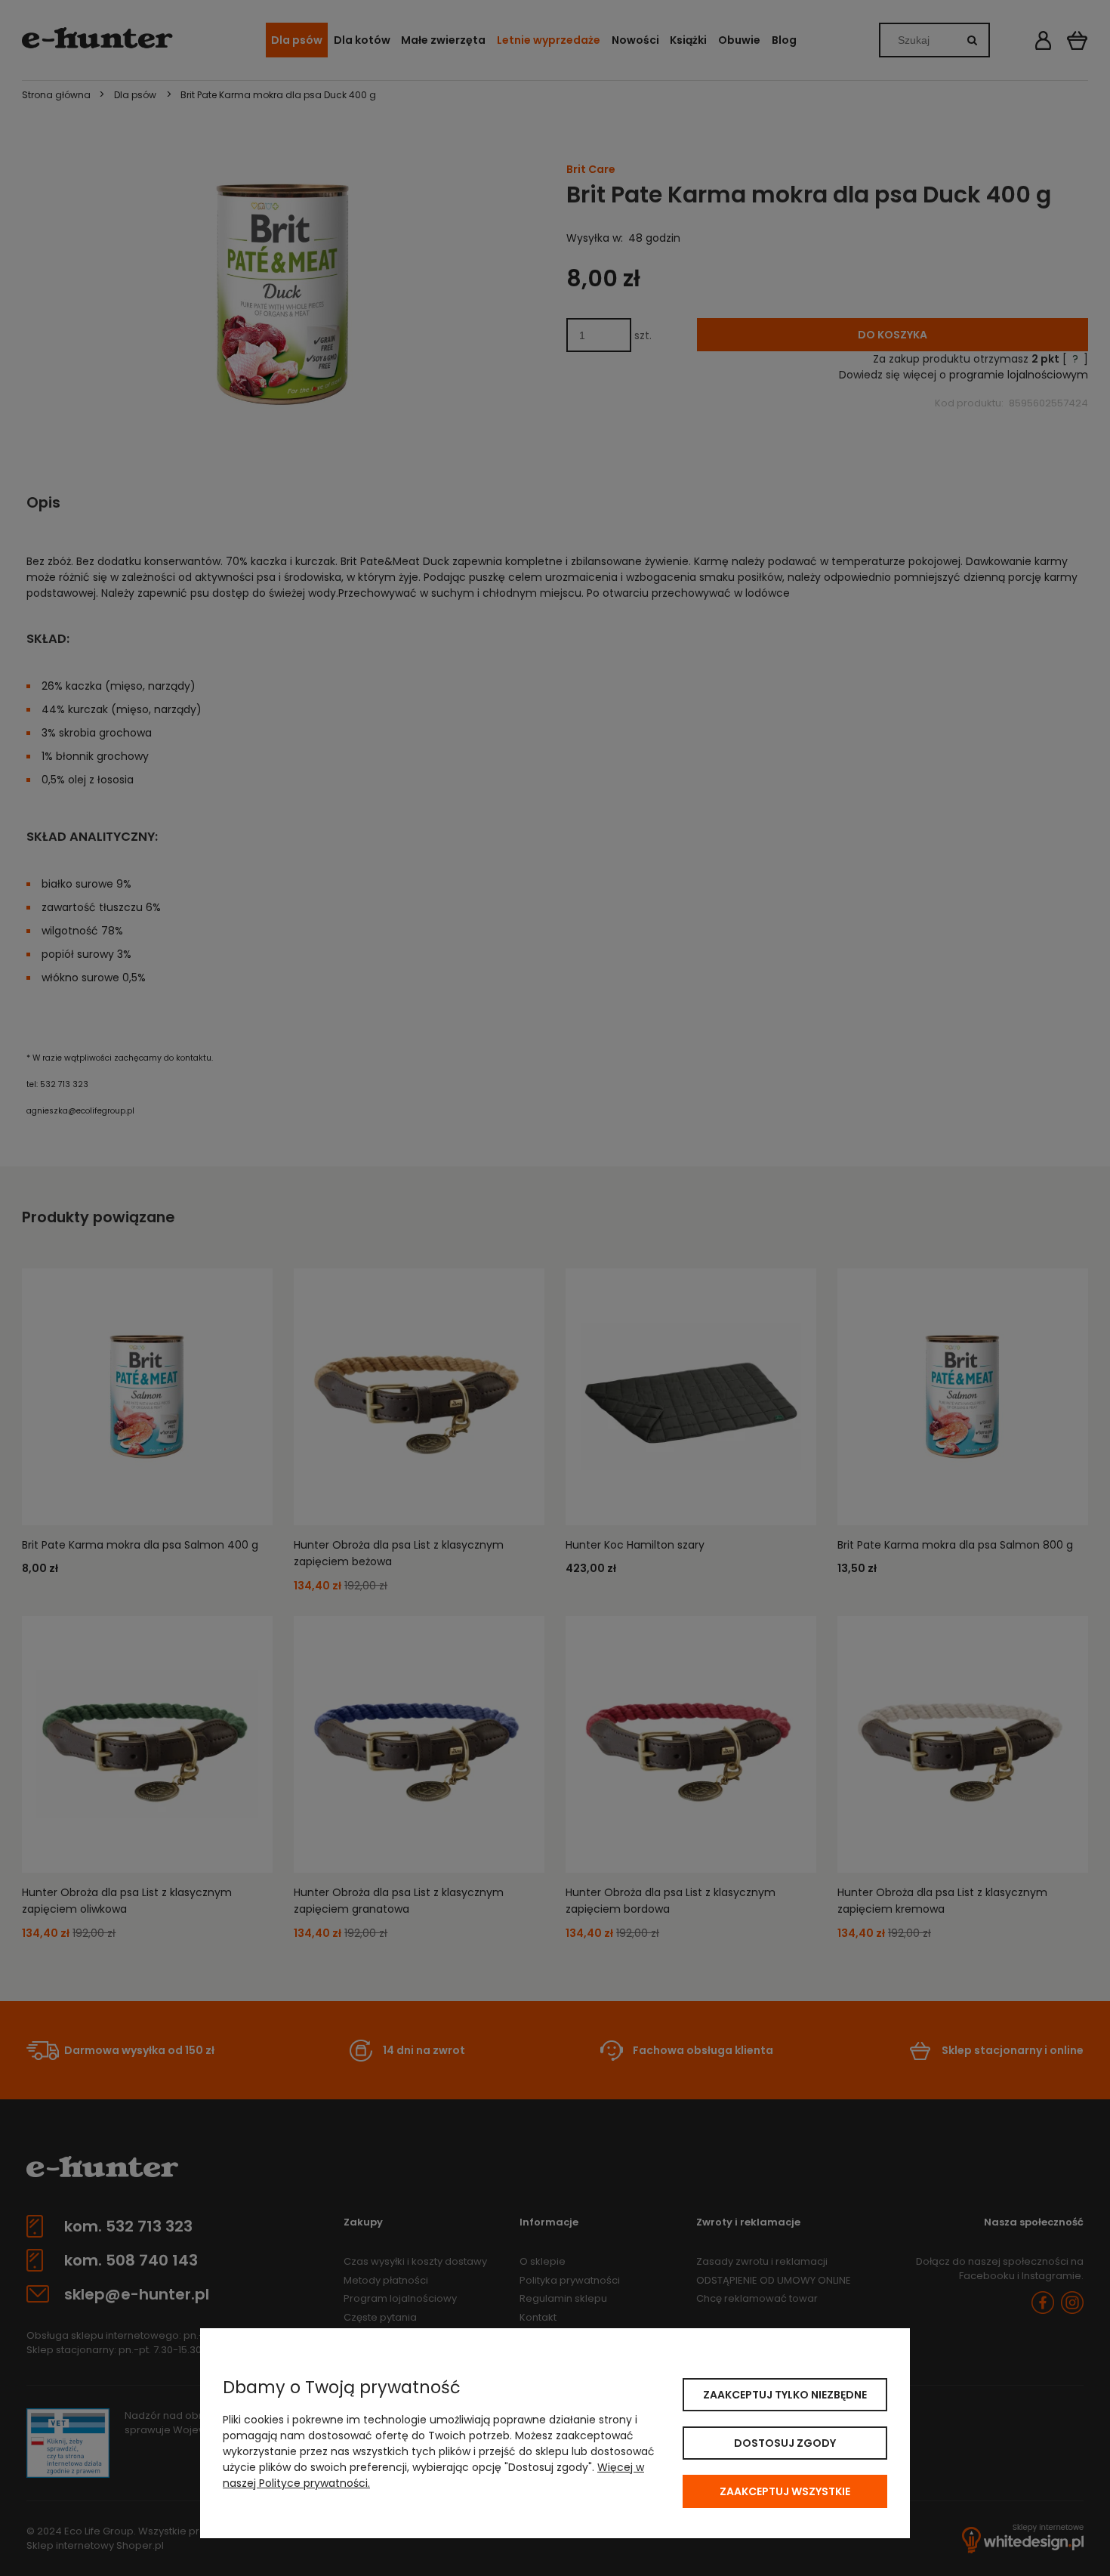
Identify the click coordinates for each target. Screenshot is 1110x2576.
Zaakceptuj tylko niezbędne (785, 2395)
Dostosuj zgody (785, 2443)
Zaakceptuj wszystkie (785, 2491)
